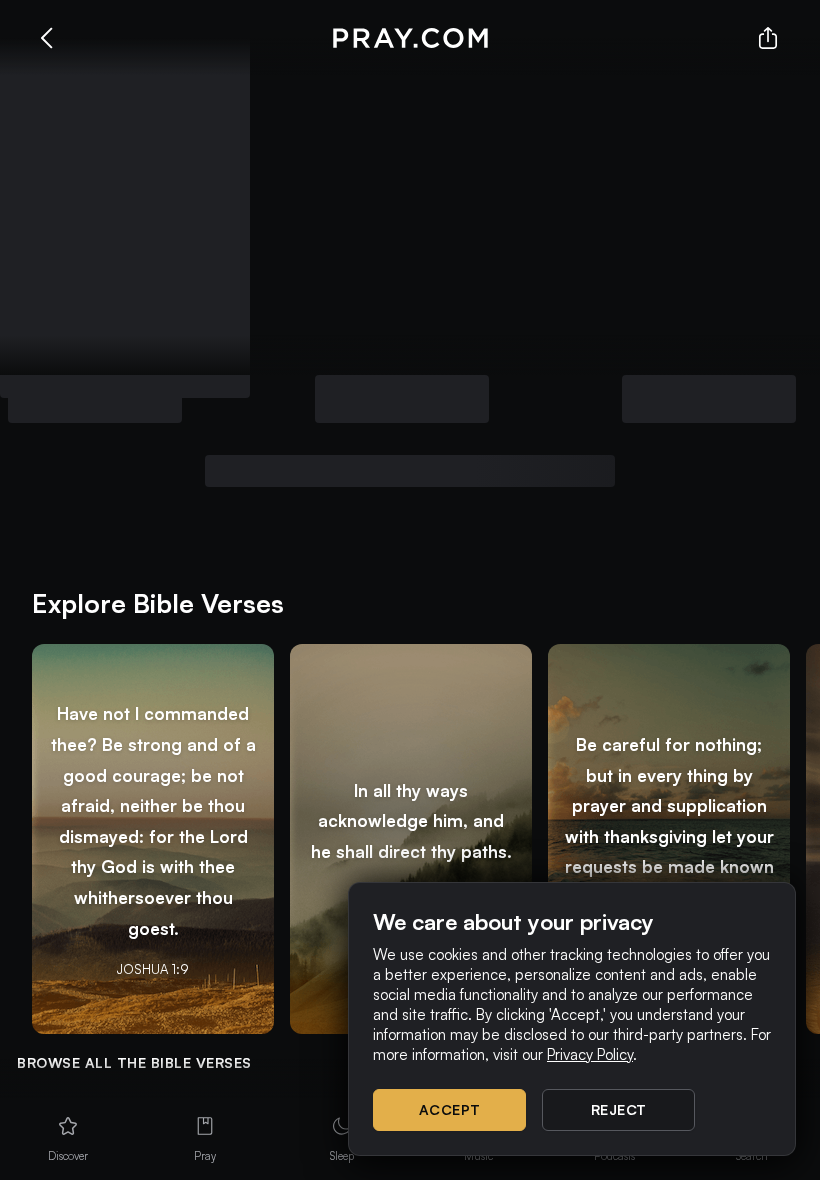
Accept (450, 1109)
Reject (619, 1109)
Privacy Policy (590, 1054)
